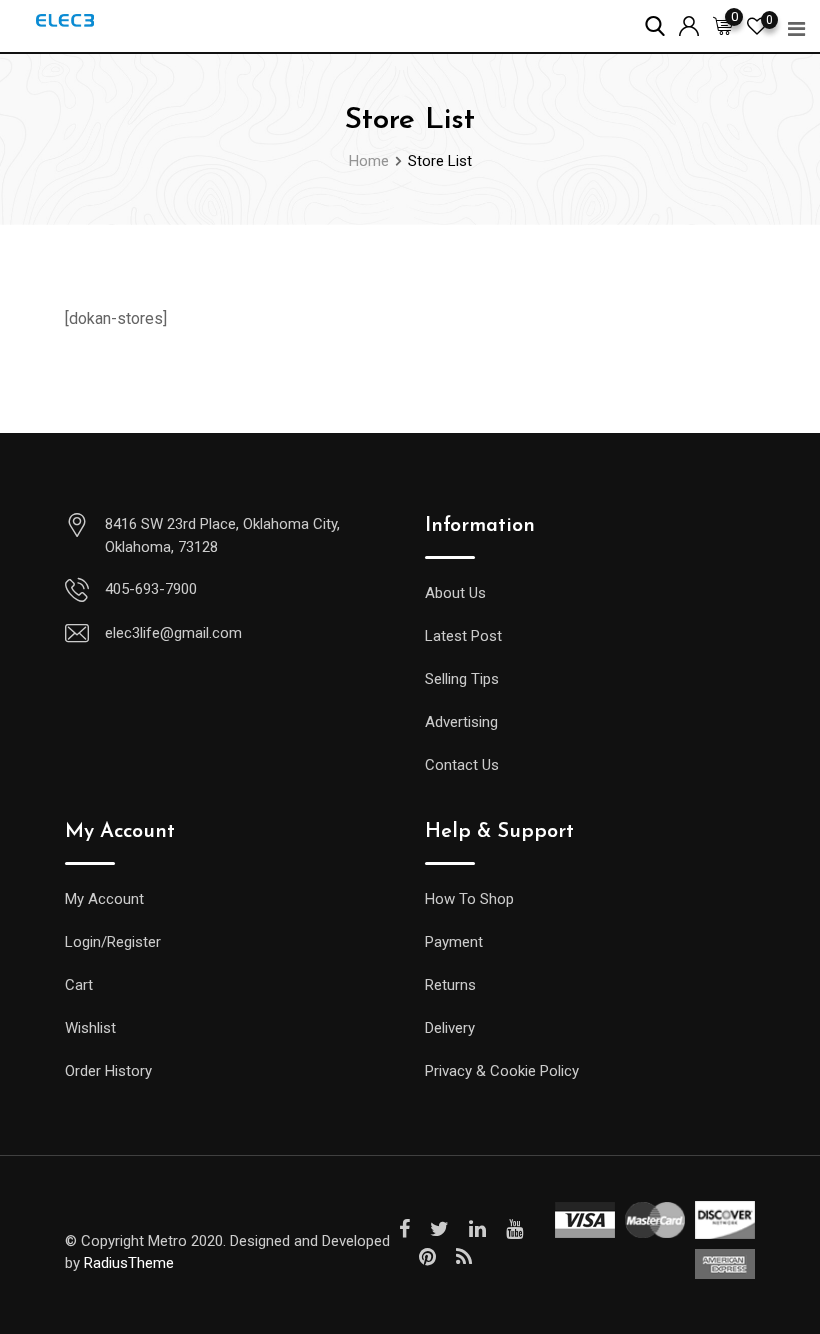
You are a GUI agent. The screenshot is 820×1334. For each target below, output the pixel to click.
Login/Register (113, 942)
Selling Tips (462, 679)
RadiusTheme (129, 1263)
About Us (455, 593)
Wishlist (90, 1028)
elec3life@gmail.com (173, 633)
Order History (108, 1071)
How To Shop (469, 899)
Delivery (450, 1028)
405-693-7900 (151, 589)
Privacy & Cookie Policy (502, 1071)
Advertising (461, 722)
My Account (104, 899)
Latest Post (463, 636)
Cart (79, 985)
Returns (450, 985)
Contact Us (462, 765)
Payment (454, 942)
